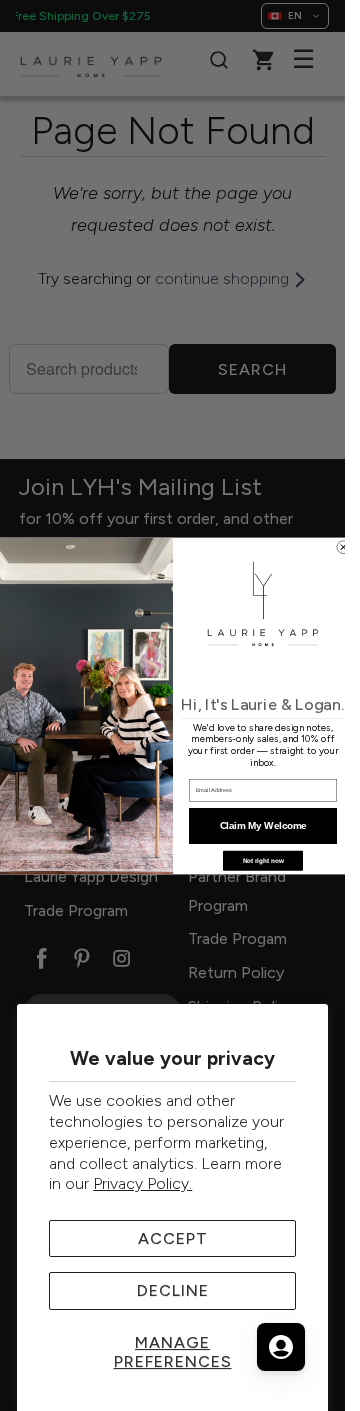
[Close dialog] (343, 546)
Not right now (262, 860)
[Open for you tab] (281, 1347)
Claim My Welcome (262, 825)
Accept (173, 1238)
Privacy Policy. (142, 1183)
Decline (173, 1290)
